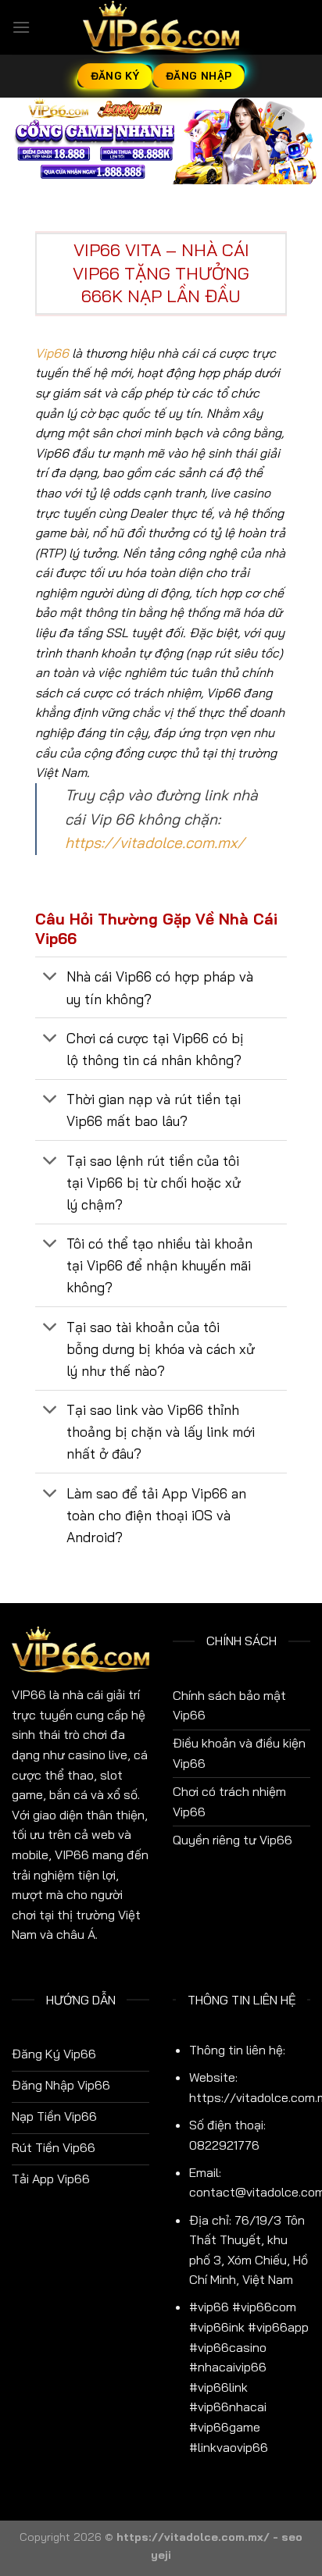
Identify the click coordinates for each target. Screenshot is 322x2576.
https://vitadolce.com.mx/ (155, 843)
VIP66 (29, 1694)
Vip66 (52, 353)
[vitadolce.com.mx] (161, 27)
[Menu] (21, 27)
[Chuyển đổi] (50, 978)
